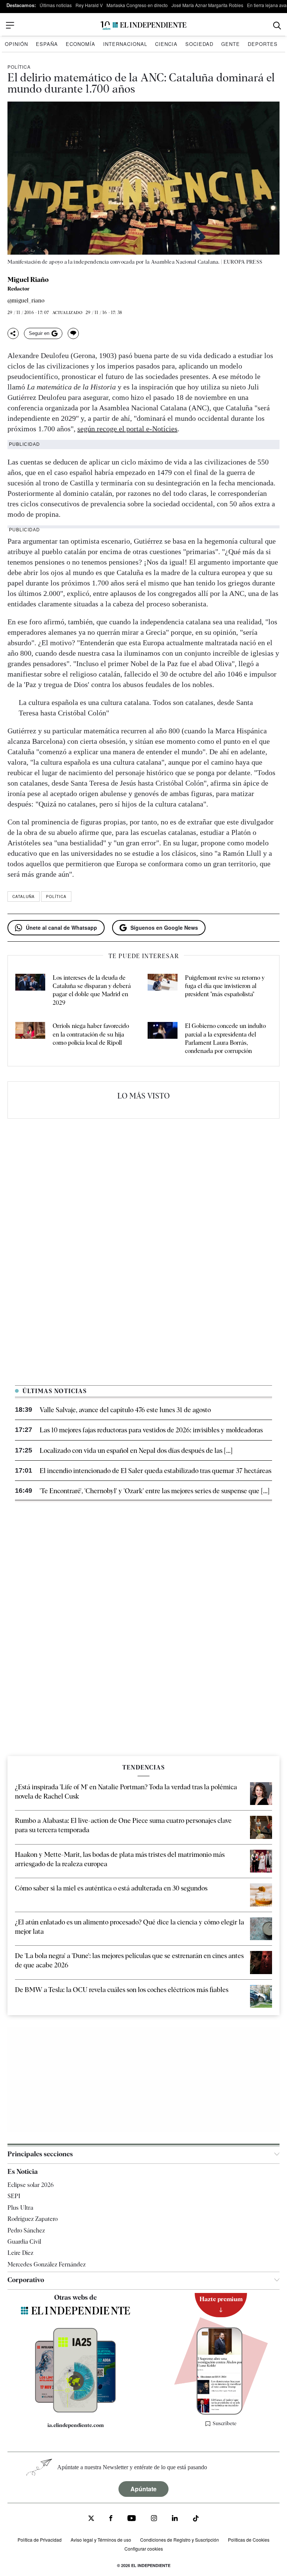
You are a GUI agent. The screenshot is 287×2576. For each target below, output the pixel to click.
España (47, 44)
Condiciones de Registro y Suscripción (180, 2540)
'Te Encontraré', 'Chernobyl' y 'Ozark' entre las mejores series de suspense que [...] (155, 1491)
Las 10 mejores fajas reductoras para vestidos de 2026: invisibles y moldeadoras (151, 1430)
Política (19, 67)
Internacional (125, 44)
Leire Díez (20, 2253)
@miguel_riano (26, 301)
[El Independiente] (143, 26)
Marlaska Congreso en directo (137, 5)
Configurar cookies (144, 2549)
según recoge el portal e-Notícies (127, 429)
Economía (81, 44)
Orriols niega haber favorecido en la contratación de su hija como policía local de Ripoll (91, 1034)
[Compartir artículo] (13, 333)
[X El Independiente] (91, 2519)
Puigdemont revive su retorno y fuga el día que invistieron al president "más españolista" (225, 986)
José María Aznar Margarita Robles (207, 5)
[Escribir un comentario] (73, 333)
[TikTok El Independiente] (196, 2519)
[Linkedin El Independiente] (175, 2519)
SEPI (14, 2196)
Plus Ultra (20, 2208)
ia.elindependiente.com (76, 2425)
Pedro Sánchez (26, 2230)
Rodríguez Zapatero (33, 2219)
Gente (231, 44)
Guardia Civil (24, 2242)
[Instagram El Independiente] (154, 2519)
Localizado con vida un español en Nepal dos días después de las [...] (136, 1450)
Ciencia (166, 44)
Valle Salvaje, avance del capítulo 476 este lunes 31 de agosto (125, 1410)
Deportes (263, 44)
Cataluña (24, 897)
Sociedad (199, 44)
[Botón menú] (10, 25)
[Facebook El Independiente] (111, 2519)
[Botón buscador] (277, 26)
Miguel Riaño (28, 280)
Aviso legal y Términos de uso (101, 2540)
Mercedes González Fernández (47, 2264)
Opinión (16, 44)
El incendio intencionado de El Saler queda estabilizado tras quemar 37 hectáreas (155, 1471)
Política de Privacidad (40, 2540)
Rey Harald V (89, 5)
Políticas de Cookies (249, 2540)
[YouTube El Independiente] (132, 2519)
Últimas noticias (56, 5)
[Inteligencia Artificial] (75, 2411)
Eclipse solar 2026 (31, 2185)
